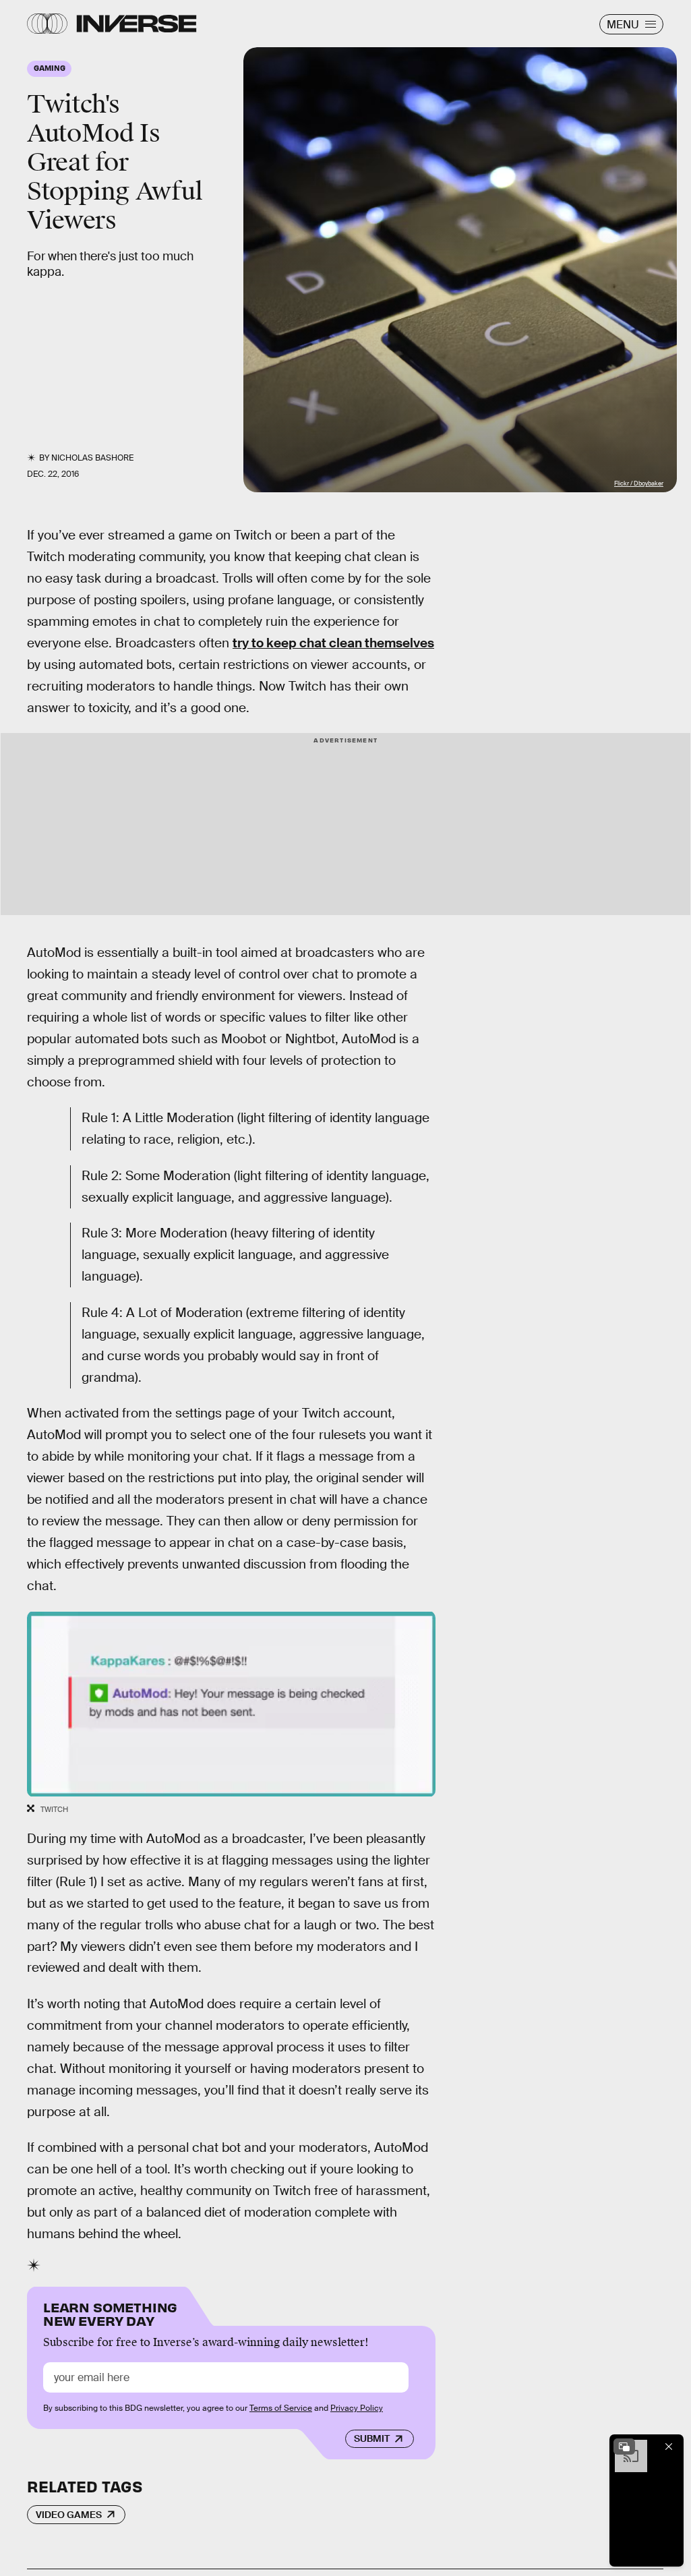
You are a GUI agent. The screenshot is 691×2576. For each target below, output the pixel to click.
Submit (372, 2438)
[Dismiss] (669, 2447)
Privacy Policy (357, 2408)
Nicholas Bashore (92, 458)
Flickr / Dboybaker (639, 484)
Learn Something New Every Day (110, 2313)
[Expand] (624, 2447)
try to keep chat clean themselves (333, 643)
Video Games (69, 2515)
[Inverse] (137, 24)
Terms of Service (281, 2408)
